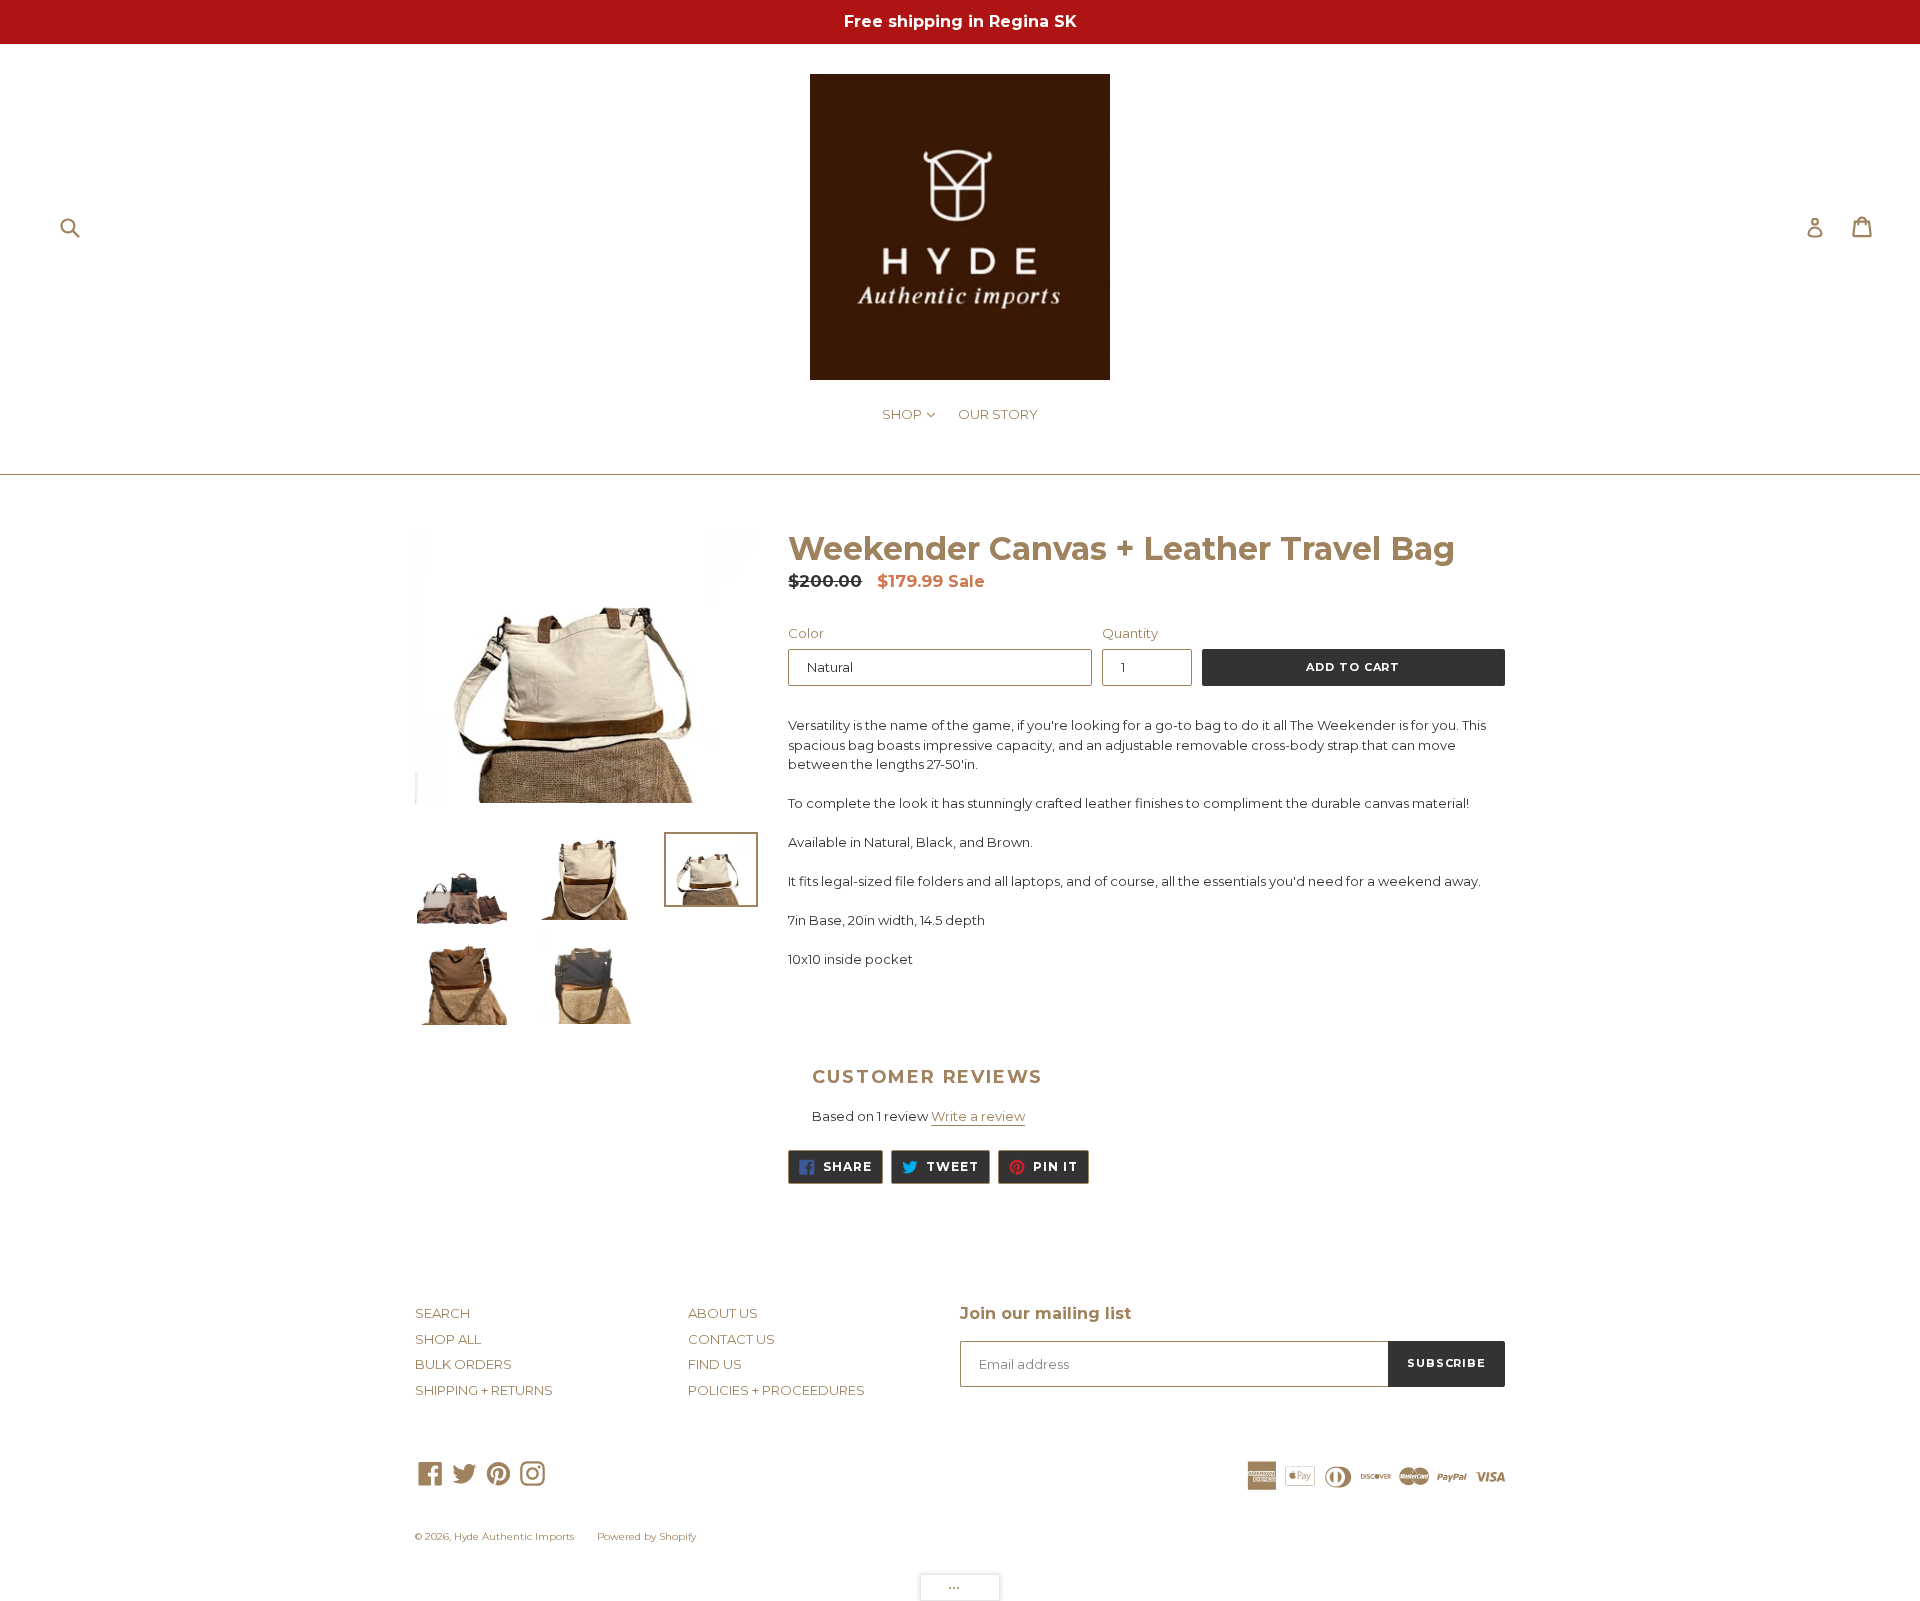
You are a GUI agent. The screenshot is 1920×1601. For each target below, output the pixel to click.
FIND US (715, 1364)
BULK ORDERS (463, 1364)
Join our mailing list (1045, 1313)
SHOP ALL (448, 1339)
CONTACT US (731, 1339)
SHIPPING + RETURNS (484, 1390)
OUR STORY (998, 414)
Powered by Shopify (646, 1536)
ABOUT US (723, 1313)
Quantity (1130, 633)
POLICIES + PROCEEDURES (776, 1390)
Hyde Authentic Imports (514, 1536)
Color (806, 633)
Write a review (978, 1116)
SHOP (913, 413)
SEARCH (442, 1313)
